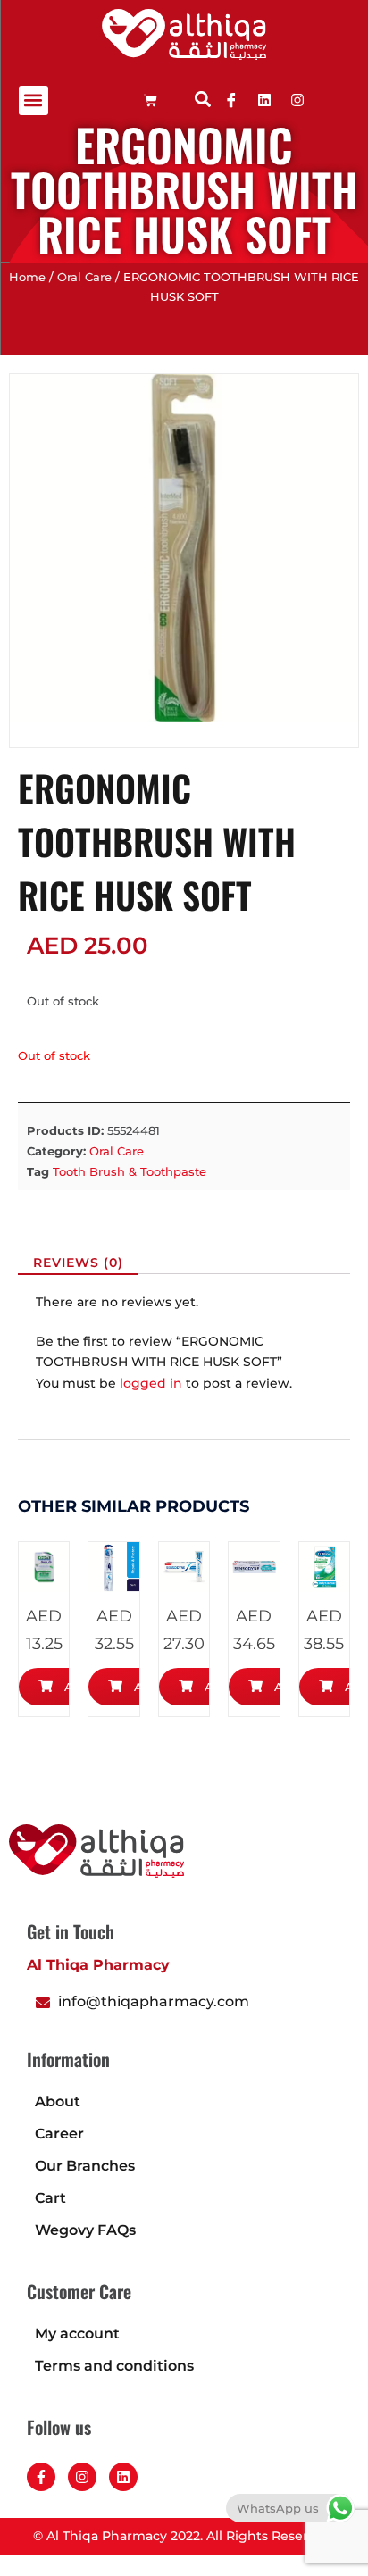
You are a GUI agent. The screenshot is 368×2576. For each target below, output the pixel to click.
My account (77, 2334)
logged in (151, 1383)
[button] (33, 100)
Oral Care (84, 277)
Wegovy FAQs (85, 2230)
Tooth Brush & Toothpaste (130, 1171)
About (58, 2101)
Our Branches (85, 2166)
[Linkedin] (264, 100)
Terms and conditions (114, 2366)
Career (59, 2134)
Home (27, 277)
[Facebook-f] (41, 2477)
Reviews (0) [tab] (78, 1263)
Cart (50, 2198)
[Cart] (151, 100)
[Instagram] (82, 2477)
